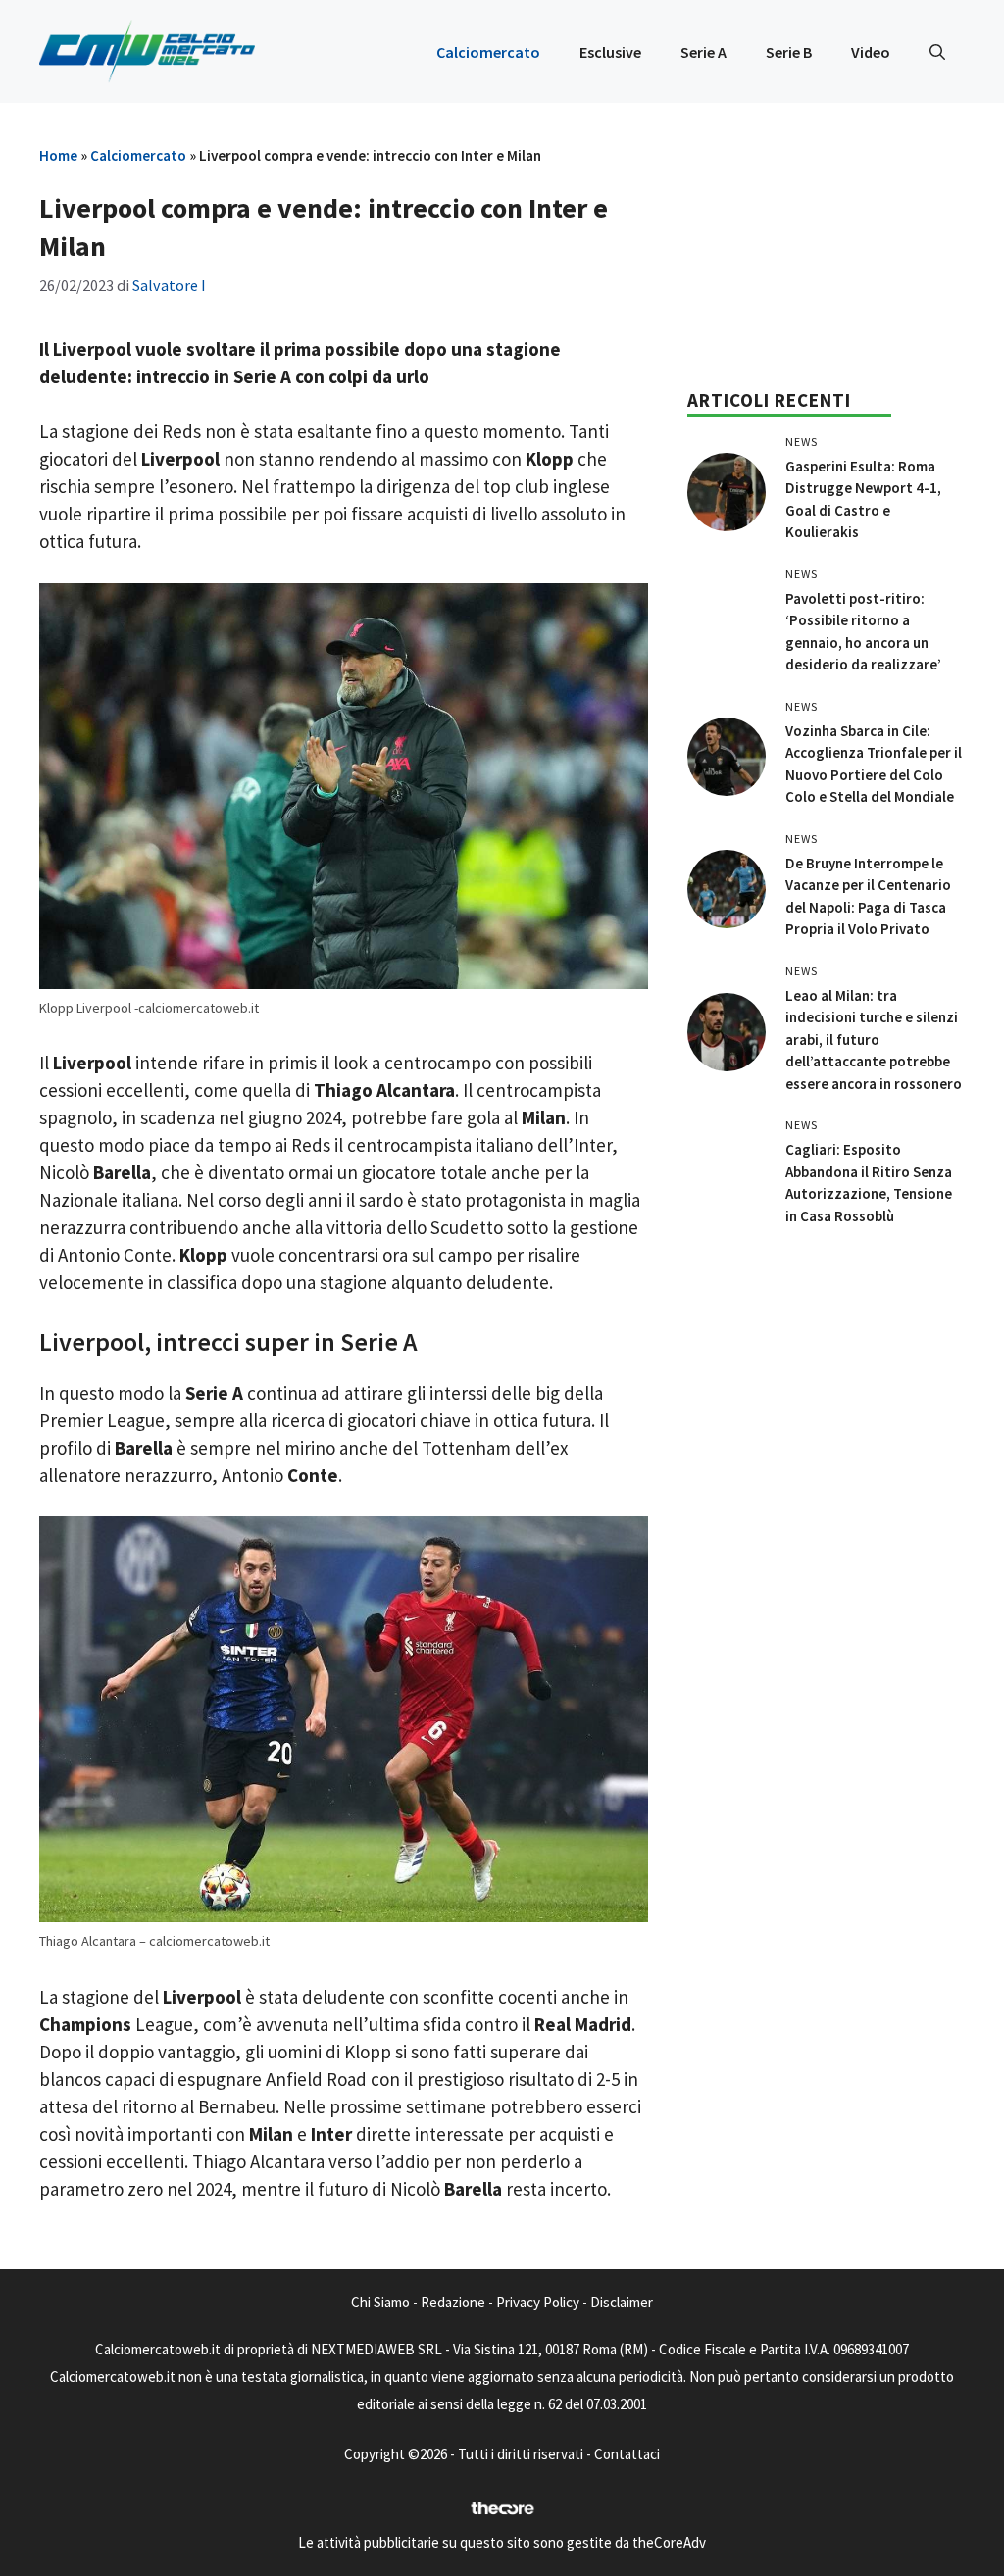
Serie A (703, 52)
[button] (937, 52)
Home (58, 155)
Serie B (789, 52)
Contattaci (627, 2454)
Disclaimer (622, 2302)
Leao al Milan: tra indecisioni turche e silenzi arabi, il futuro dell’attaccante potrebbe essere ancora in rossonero (874, 1040)
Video (871, 52)
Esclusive (610, 52)
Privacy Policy (538, 2302)
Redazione (453, 2302)
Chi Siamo (380, 2302)
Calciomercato (488, 52)
